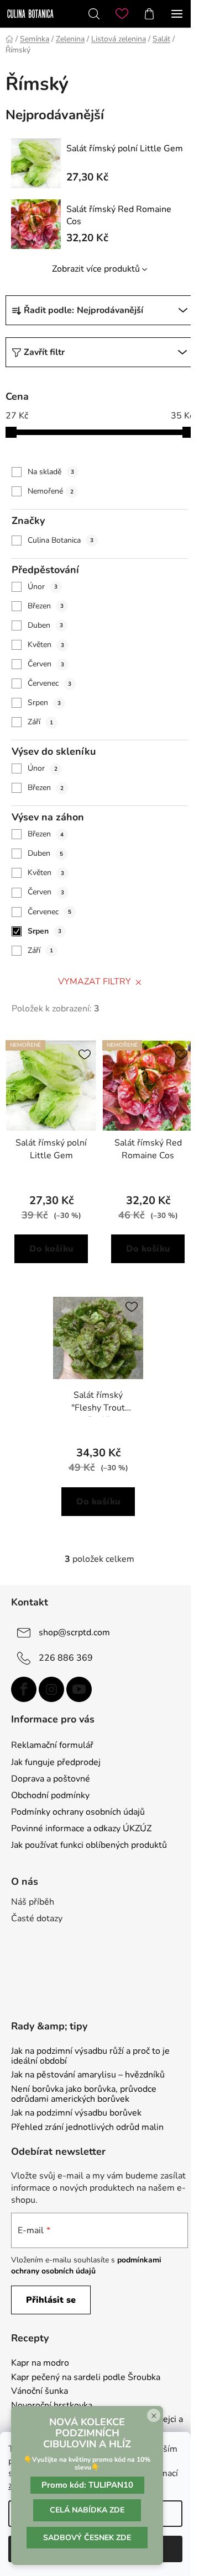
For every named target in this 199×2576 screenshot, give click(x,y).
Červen (46, 664)
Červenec (49, 683)
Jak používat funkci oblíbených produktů (89, 1845)
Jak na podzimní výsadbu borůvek (76, 2113)
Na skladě (51, 472)
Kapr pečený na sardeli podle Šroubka (86, 2378)
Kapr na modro (40, 2363)
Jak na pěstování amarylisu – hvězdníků (88, 2075)
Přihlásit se (51, 2300)
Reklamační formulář (52, 1745)
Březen (46, 606)
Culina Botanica (61, 540)
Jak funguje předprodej (56, 1762)
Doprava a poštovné (51, 1779)
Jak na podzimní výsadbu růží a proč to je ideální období (90, 2056)
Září (40, 722)
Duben (45, 625)
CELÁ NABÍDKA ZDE (87, 2510)
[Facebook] (24, 1689)
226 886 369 (66, 1657)
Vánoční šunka (40, 2392)
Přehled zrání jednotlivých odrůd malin (87, 2128)
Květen (46, 645)
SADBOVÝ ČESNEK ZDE (87, 2538)
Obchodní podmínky (50, 1795)
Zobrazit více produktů (96, 269)
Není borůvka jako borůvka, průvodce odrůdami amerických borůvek (84, 2094)
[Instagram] (51, 1689)
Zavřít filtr (44, 352)
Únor (43, 587)
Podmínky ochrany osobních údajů (78, 1812)
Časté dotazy (37, 1918)
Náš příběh (33, 1902)
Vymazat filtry (95, 982)
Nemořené (51, 491)
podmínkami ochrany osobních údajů (86, 2265)
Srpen (44, 703)
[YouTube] (79, 1689)
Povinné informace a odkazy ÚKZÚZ (81, 1828)
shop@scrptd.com (74, 1632)
